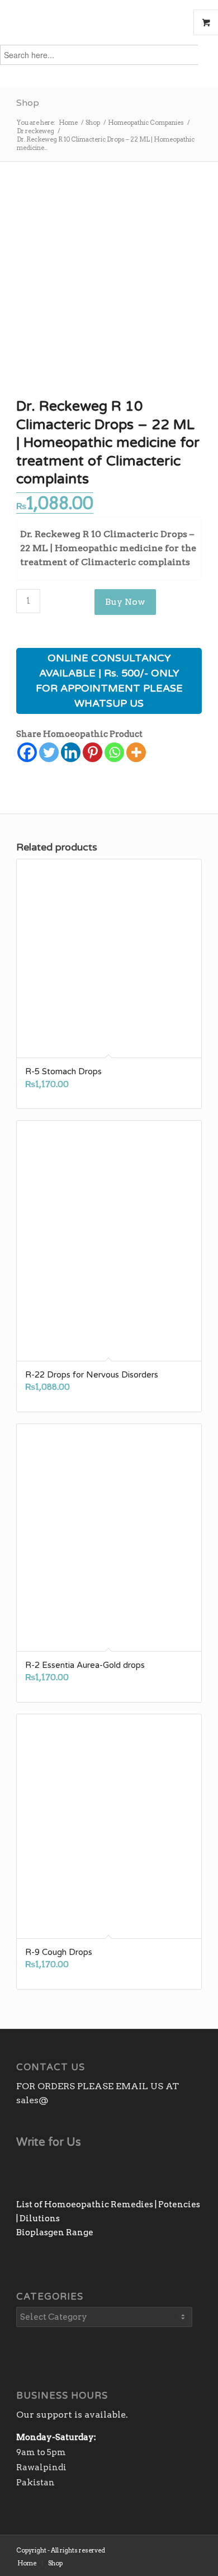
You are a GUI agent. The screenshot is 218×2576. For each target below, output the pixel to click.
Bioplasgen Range (55, 2232)
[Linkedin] (71, 752)
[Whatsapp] (114, 752)
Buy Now (125, 602)
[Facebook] (27, 752)
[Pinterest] (93, 752)
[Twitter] (49, 752)
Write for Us (49, 2142)
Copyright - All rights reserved (61, 2550)
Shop (28, 103)
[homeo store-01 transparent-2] (90, 22)
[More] (136, 752)
